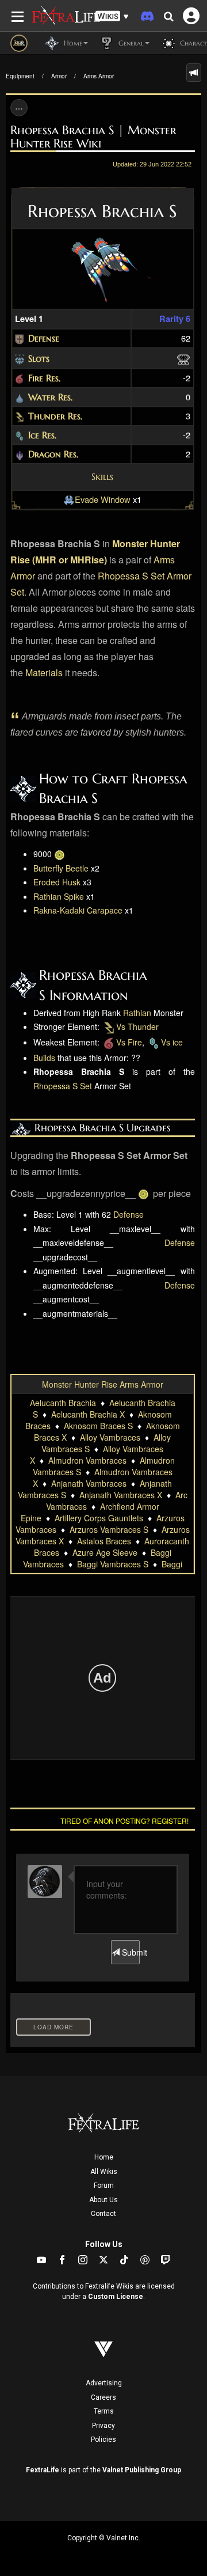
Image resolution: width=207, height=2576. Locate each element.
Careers (103, 2397)
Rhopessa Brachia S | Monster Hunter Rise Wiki (93, 137)
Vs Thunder (137, 1026)
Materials (44, 673)
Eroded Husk (57, 882)
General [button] (130, 43)
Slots (39, 358)
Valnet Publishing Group (142, 2470)
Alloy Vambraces (110, 1437)
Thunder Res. (55, 416)
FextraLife (43, 2470)
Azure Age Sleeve (105, 1552)
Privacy (103, 2426)
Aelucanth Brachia (63, 1403)
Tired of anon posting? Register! (124, 1821)
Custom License (116, 2297)
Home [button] (72, 43)
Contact (103, 2214)
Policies (103, 2439)
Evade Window (103, 499)
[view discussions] (194, 73)
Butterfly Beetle (61, 868)
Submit (130, 1952)
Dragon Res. (53, 454)
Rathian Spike (59, 896)
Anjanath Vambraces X (121, 1495)
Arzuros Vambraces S (109, 1529)
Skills (102, 476)
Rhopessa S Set (131, 576)
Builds (44, 1058)
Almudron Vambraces (87, 1460)
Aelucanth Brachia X (88, 1414)
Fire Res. (44, 378)
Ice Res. (42, 435)
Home (104, 2157)
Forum (104, 2185)
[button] (112, 16)
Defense (44, 338)
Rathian (137, 1013)
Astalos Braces (104, 1541)
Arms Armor (99, 76)
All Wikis (104, 2172)
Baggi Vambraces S (113, 1564)
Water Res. (50, 397)
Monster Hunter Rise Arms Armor (103, 1384)
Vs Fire (129, 1042)
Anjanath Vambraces (89, 1483)
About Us (103, 2200)
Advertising (104, 2383)
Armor (59, 76)
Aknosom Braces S (98, 1426)
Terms (104, 2411)
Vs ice (172, 1042)
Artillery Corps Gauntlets (99, 1518)
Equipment (20, 76)
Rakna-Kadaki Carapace (78, 910)
